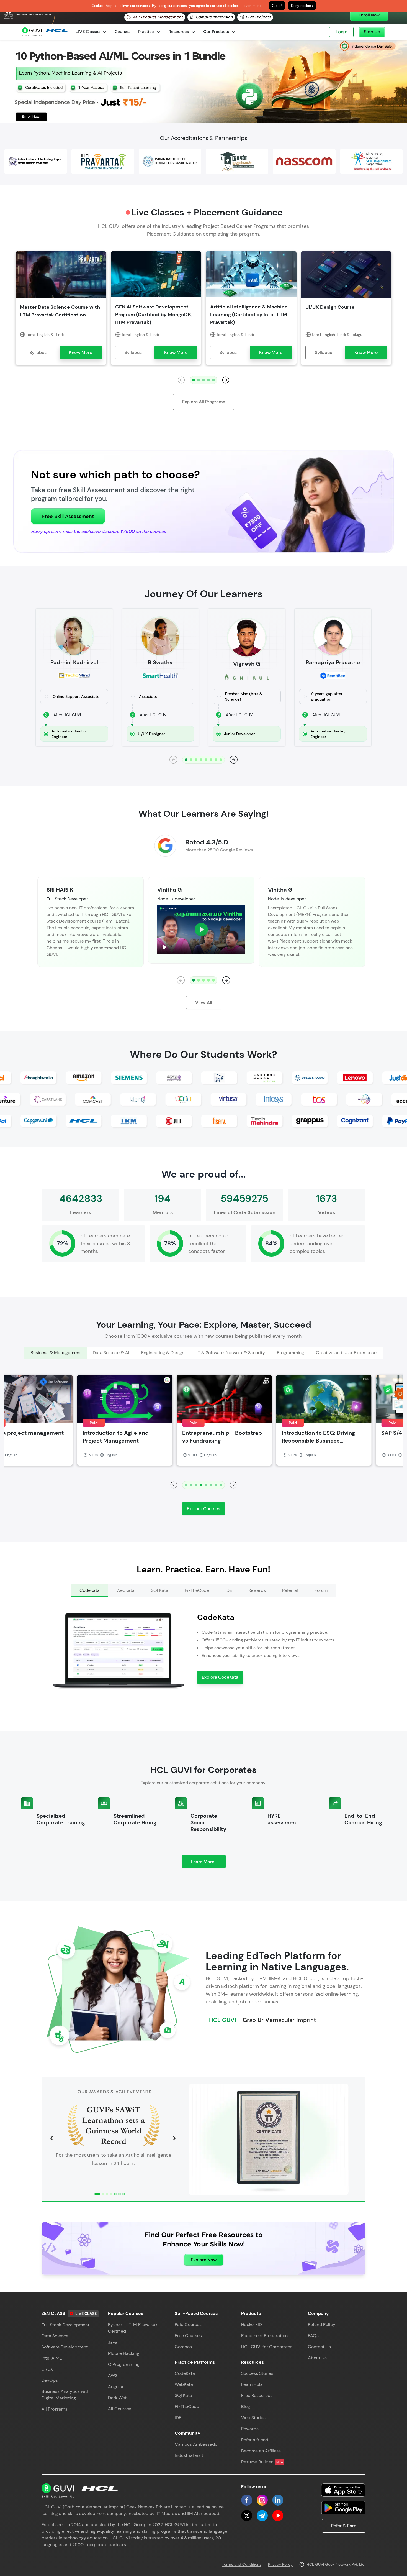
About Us (317, 2358)
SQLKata (183, 2395)
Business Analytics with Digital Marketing (65, 2395)
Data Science (55, 2336)
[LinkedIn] (278, 2500)
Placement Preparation (264, 2336)
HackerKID (252, 2324)
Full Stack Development (65, 2325)
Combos (183, 2347)
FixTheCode (187, 2407)
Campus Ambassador (197, 2444)
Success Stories (257, 2373)
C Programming (124, 2364)
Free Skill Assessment (68, 516)
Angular (116, 2387)
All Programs (54, 2409)
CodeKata (185, 2373)
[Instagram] (262, 2500)
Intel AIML (52, 2358)
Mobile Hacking (124, 2353)
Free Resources (257, 2395)
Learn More (208, 1863)
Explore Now (204, 2260)
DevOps (50, 2380)
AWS (113, 2375)
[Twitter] (247, 2516)
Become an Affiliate (261, 2451)
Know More (81, 352)
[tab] (56, 1353)
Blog (246, 2407)
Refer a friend (255, 2440)
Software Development (65, 2347)
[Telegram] (262, 2516)
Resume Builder (262, 2462)
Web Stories (253, 2418)
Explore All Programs (204, 402)
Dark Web (118, 2398)
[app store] (343, 2490)
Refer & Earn (344, 2526)
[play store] (343, 2508)
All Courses (120, 2409)
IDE (178, 2418)
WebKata (184, 2384)
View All (204, 1003)
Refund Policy (322, 2324)
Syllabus (38, 352)
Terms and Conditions (242, 2564)
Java (113, 2342)
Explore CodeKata (220, 1677)
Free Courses (188, 2336)
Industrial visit (189, 2455)
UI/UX (47, 2369)
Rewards (250, 2429)
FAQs (313, 2336)
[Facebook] (247, 2500)
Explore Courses (203, 1509)
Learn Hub (252, 2384)
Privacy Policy (280, 2564)
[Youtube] (278, 2516)
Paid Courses (188, 2324)
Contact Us (319, 2347)
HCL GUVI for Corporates (267, 2347)
